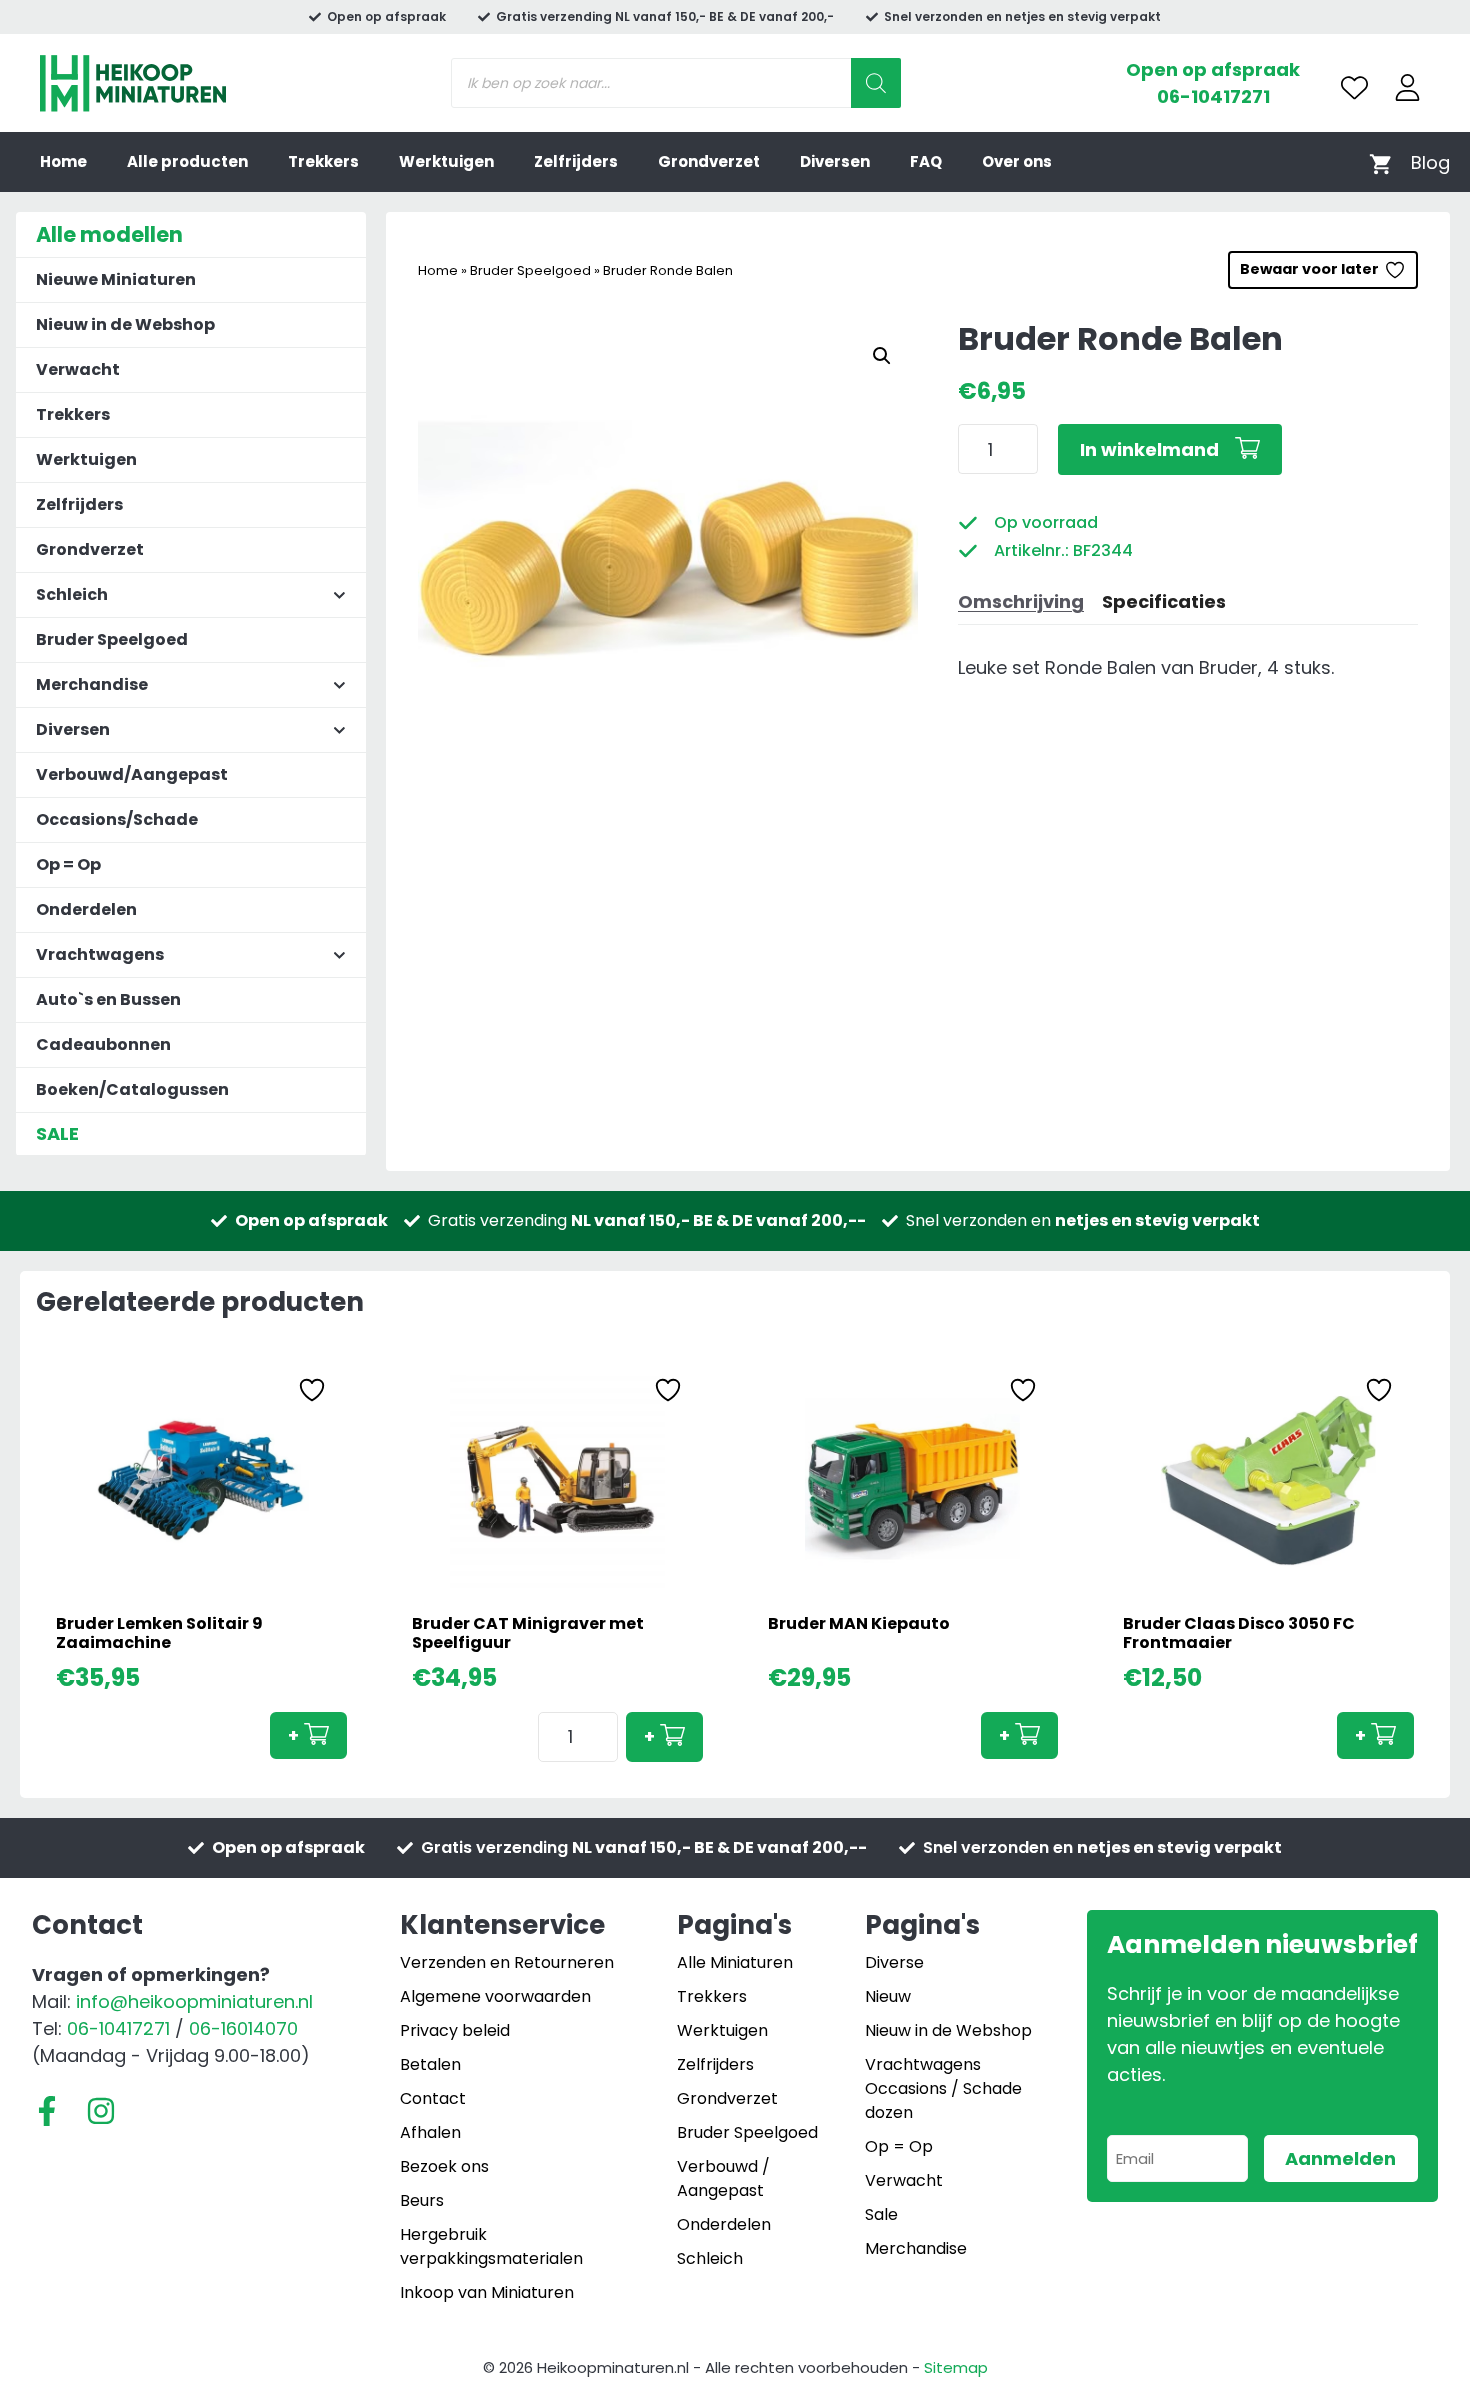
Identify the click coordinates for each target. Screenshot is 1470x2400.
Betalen (430, 2064)
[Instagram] (101, 2111)
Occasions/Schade (117, 819)
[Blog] (1430, 162)
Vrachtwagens (923, 2064)
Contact (433, 2098)
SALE (57, 1133)
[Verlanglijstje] (1354, 87)
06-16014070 (243, 2028)
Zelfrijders (576, 161)
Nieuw (888, 1996)
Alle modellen (109, 234)
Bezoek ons (444, 2166)
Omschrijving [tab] (1021, 601)
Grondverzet (709, 161)
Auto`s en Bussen (108, 999)
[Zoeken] (876, 83)
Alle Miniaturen (735, 1962)
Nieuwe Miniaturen (116, 279)
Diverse (894, 1962)
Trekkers (323, 161)
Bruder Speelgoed (530, 270)
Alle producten (187, 161)
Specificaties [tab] (1164, 601)
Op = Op (68, 864)
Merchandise (916, 2248)
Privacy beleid (455, 2030)
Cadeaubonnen (103, 1044)
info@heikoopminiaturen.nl (194, 2001)
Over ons (1017, 161)
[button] (882, 356)
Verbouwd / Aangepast (723, 2178)
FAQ (926, 161)
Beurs (422, 2200)
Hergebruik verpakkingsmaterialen (491, 2246)
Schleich (710, 2258)
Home (63, 161)
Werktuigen (446, 161)
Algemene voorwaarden (495, 1996)
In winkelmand (1149, 449)
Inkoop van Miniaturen (487, 2292)
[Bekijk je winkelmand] (1380, 162)
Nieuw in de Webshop (125, 324)
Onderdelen (86, 909)
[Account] (1407, 87)
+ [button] (293, 1735)
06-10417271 (1213, 96)
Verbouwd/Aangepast (132, 774)
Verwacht (78, 369)
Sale (881, 2214)
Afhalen (430, 2132)
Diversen (835, 161)
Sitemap (956, 2367)
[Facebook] (47, 2111)
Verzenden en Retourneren (507, 1962)
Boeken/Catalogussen (132, 1089)
